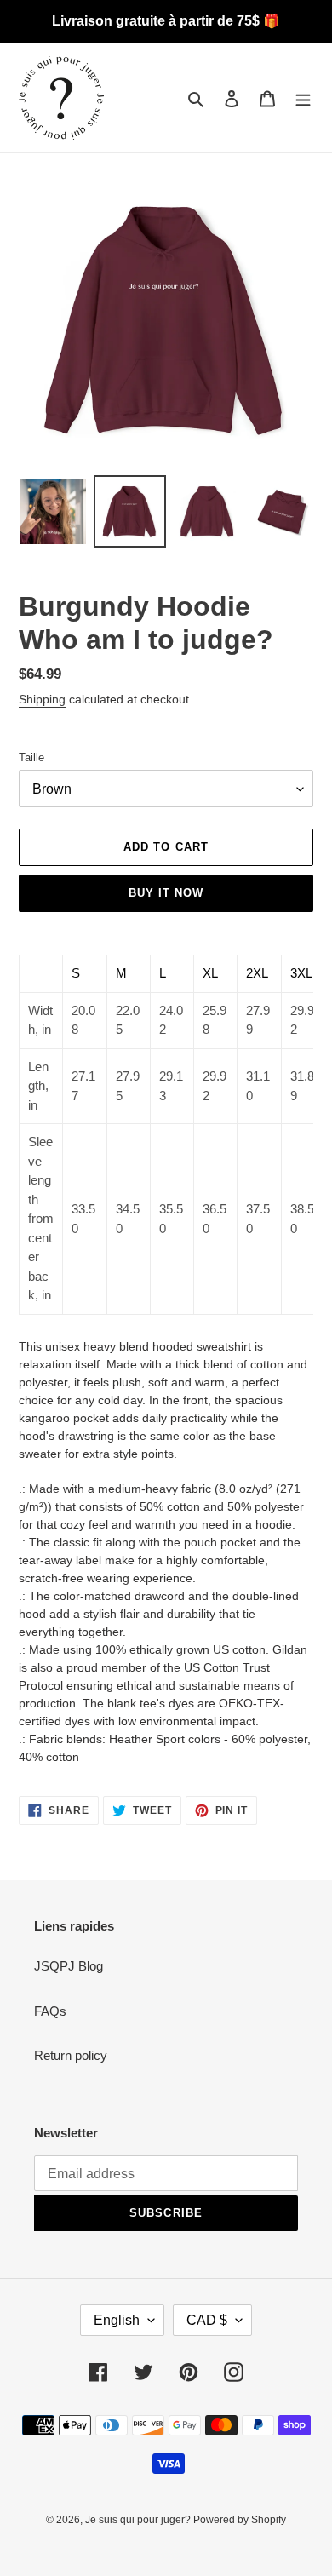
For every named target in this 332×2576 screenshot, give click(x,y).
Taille (31, 757)
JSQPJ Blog (69, 1966)
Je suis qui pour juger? (139, 2520)
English (117, 2320)
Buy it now (166, 893)
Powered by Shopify (240, 2520)
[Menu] (303, 98)
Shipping (42, 699)
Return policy (71, 2055)
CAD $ (207, 2320)
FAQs (50, 2011)
